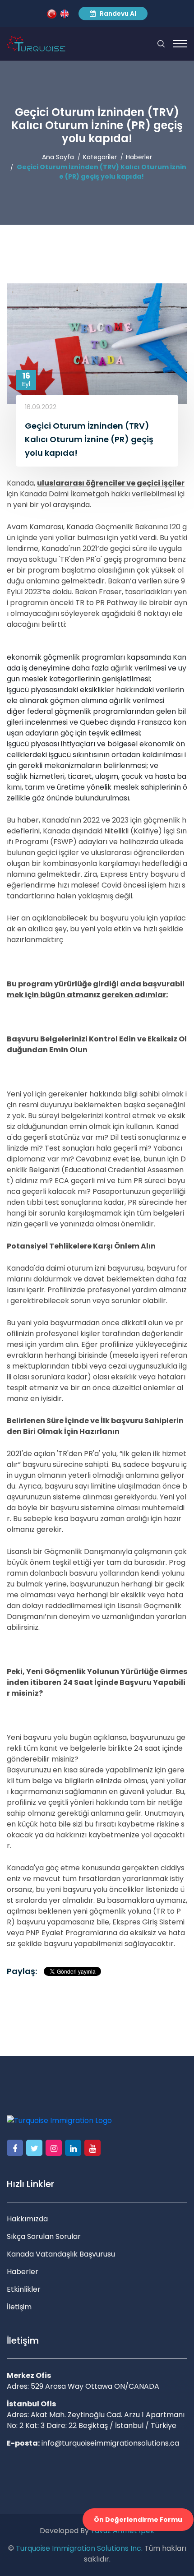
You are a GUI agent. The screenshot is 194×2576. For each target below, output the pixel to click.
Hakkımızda (27, 2219)
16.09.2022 (41, 407)
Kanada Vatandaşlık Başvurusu (61, 2254)
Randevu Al (117, 14)
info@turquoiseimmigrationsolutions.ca (110, 2443)
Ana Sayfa (58, 157)
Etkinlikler (24, 2289)
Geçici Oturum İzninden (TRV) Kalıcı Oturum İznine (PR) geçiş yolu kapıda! (102, 172)
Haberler (139, 157)
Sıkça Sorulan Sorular (44, 2236)
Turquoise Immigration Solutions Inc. (79, 2548)
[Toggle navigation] (180, 44)
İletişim (19, 2307)
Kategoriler (100, 157)
